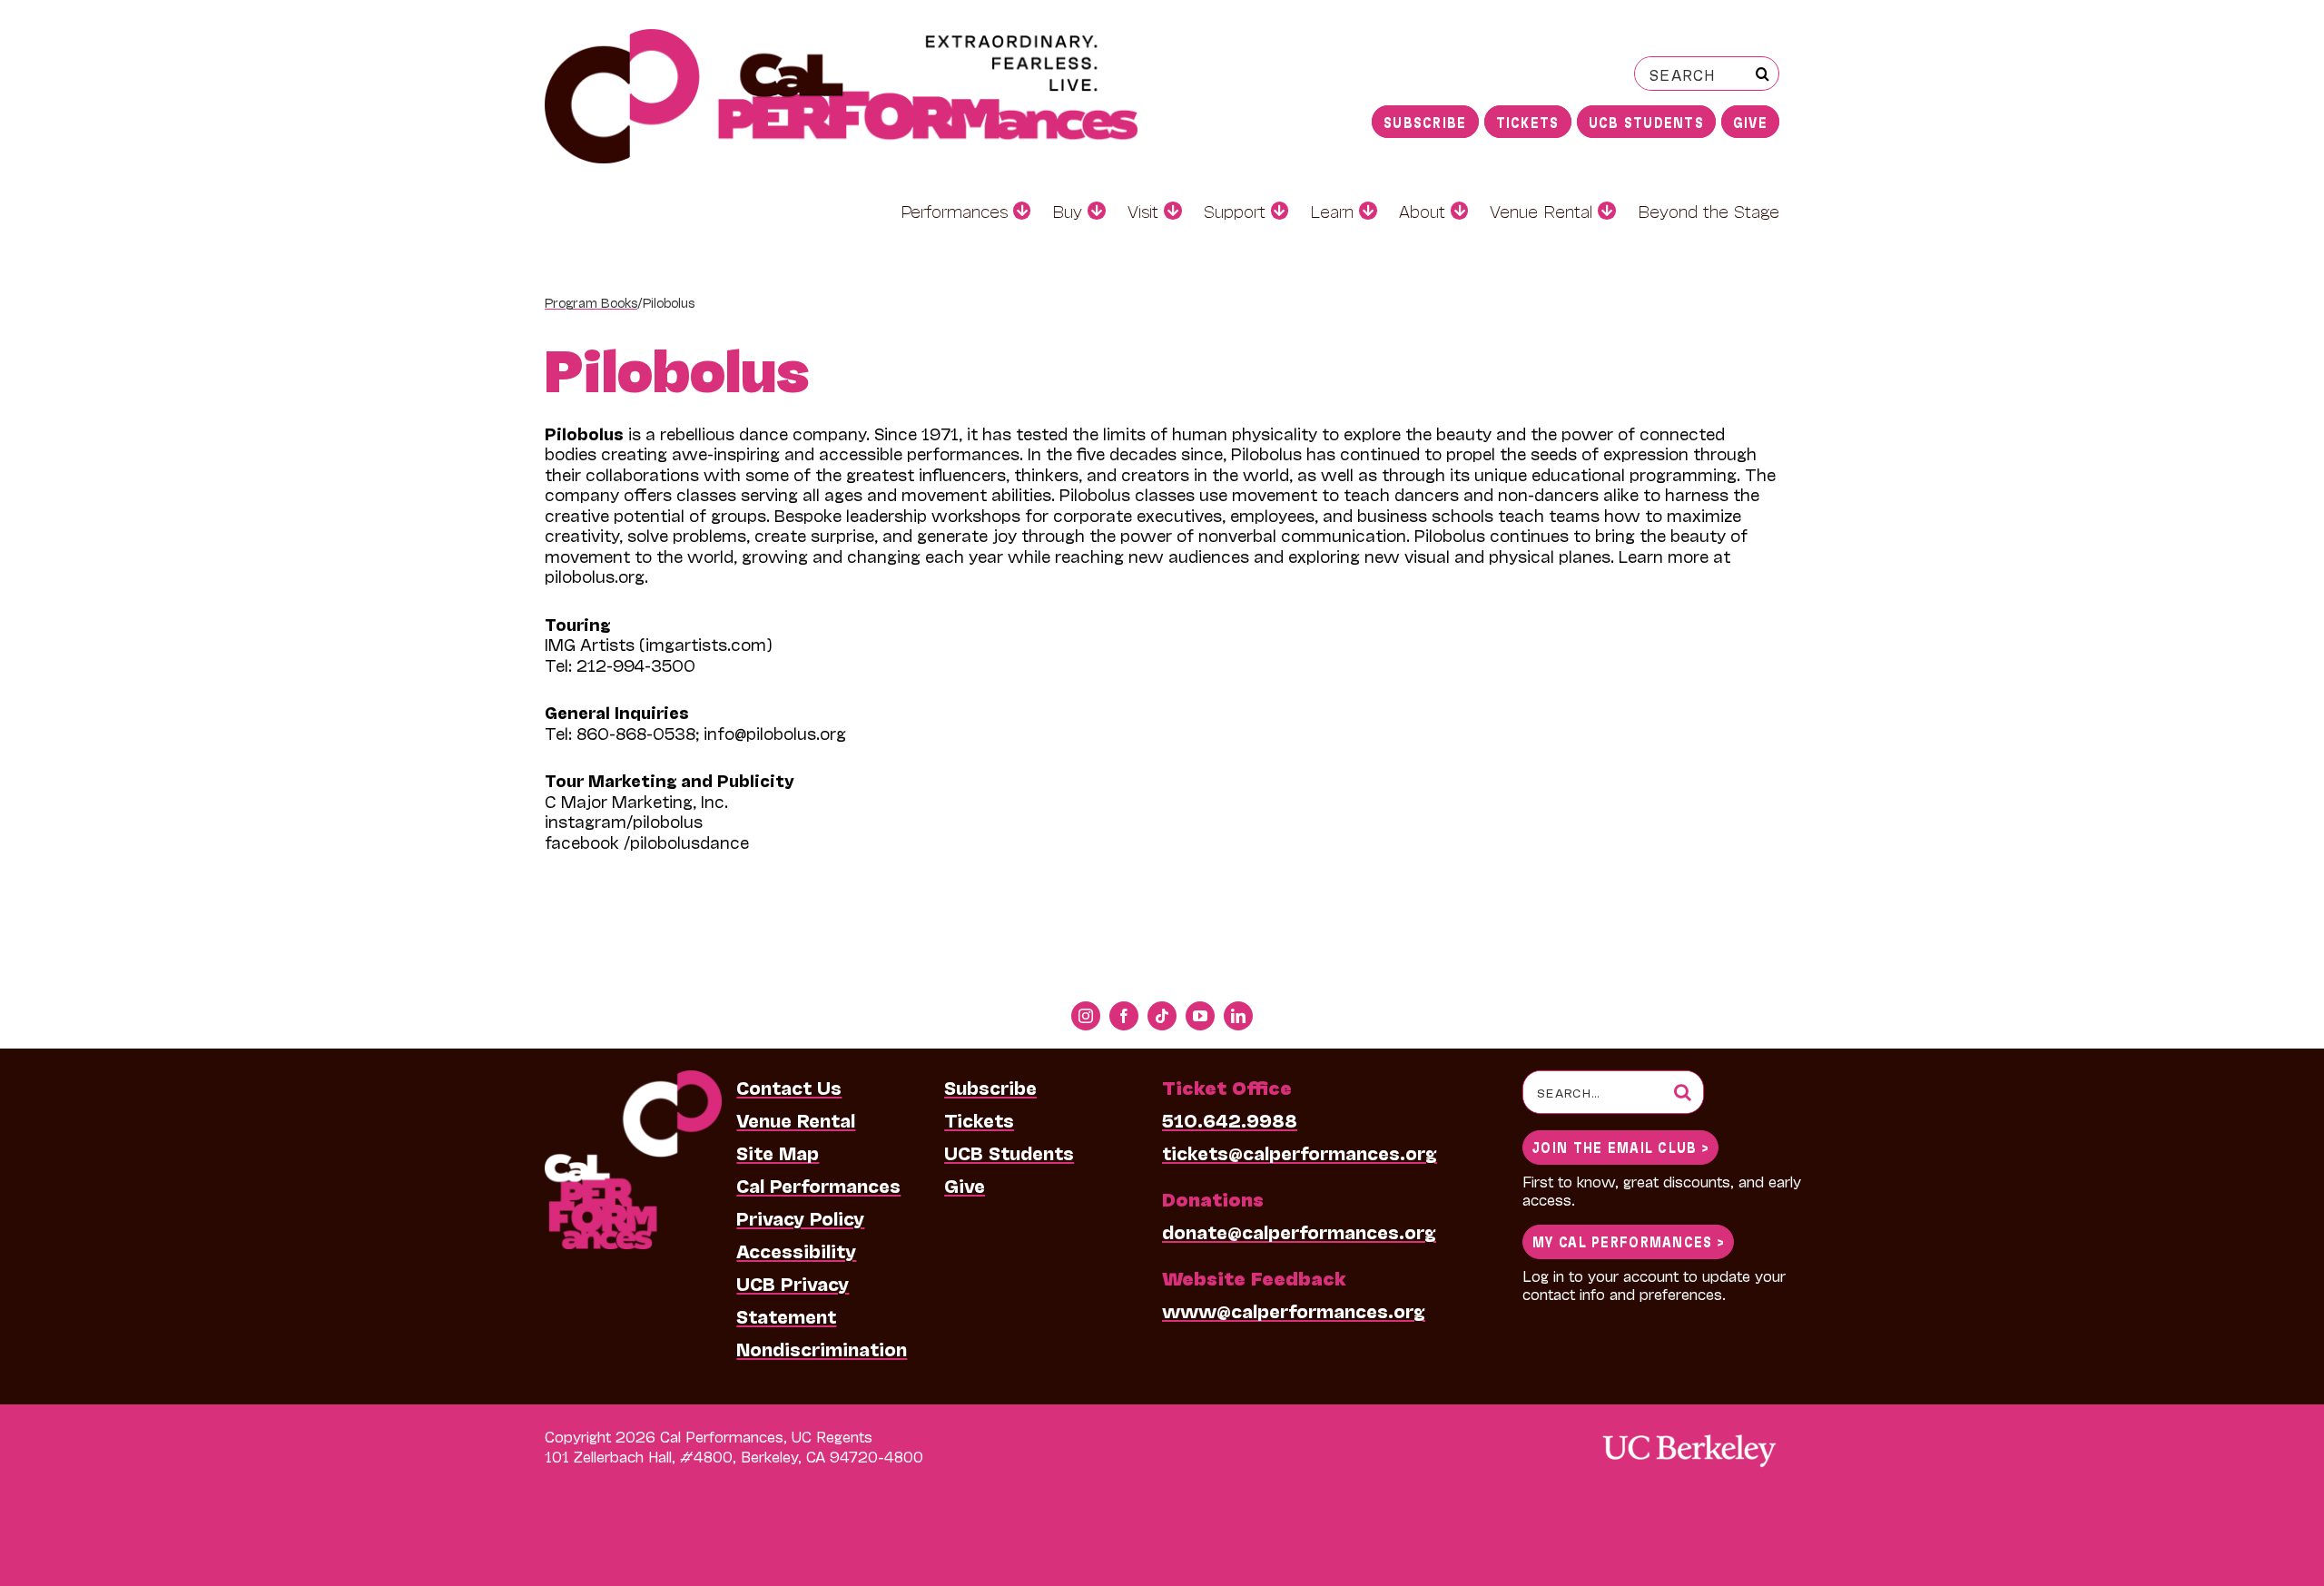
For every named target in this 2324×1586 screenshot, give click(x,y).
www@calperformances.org (1294, 1310)
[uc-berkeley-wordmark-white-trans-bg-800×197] (1689, 1433)
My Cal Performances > (1628, 1241)
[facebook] (1124, 1016)
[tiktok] (1162, 1016)
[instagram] (1086, 1016)
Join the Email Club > (1620, 1146)
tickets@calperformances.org (1300, 1152)
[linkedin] (1238, 1016)
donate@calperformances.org (1299, 1231)
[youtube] (1200, 1016)
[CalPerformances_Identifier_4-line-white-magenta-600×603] (633, 1079)
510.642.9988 (1230, 1119)
